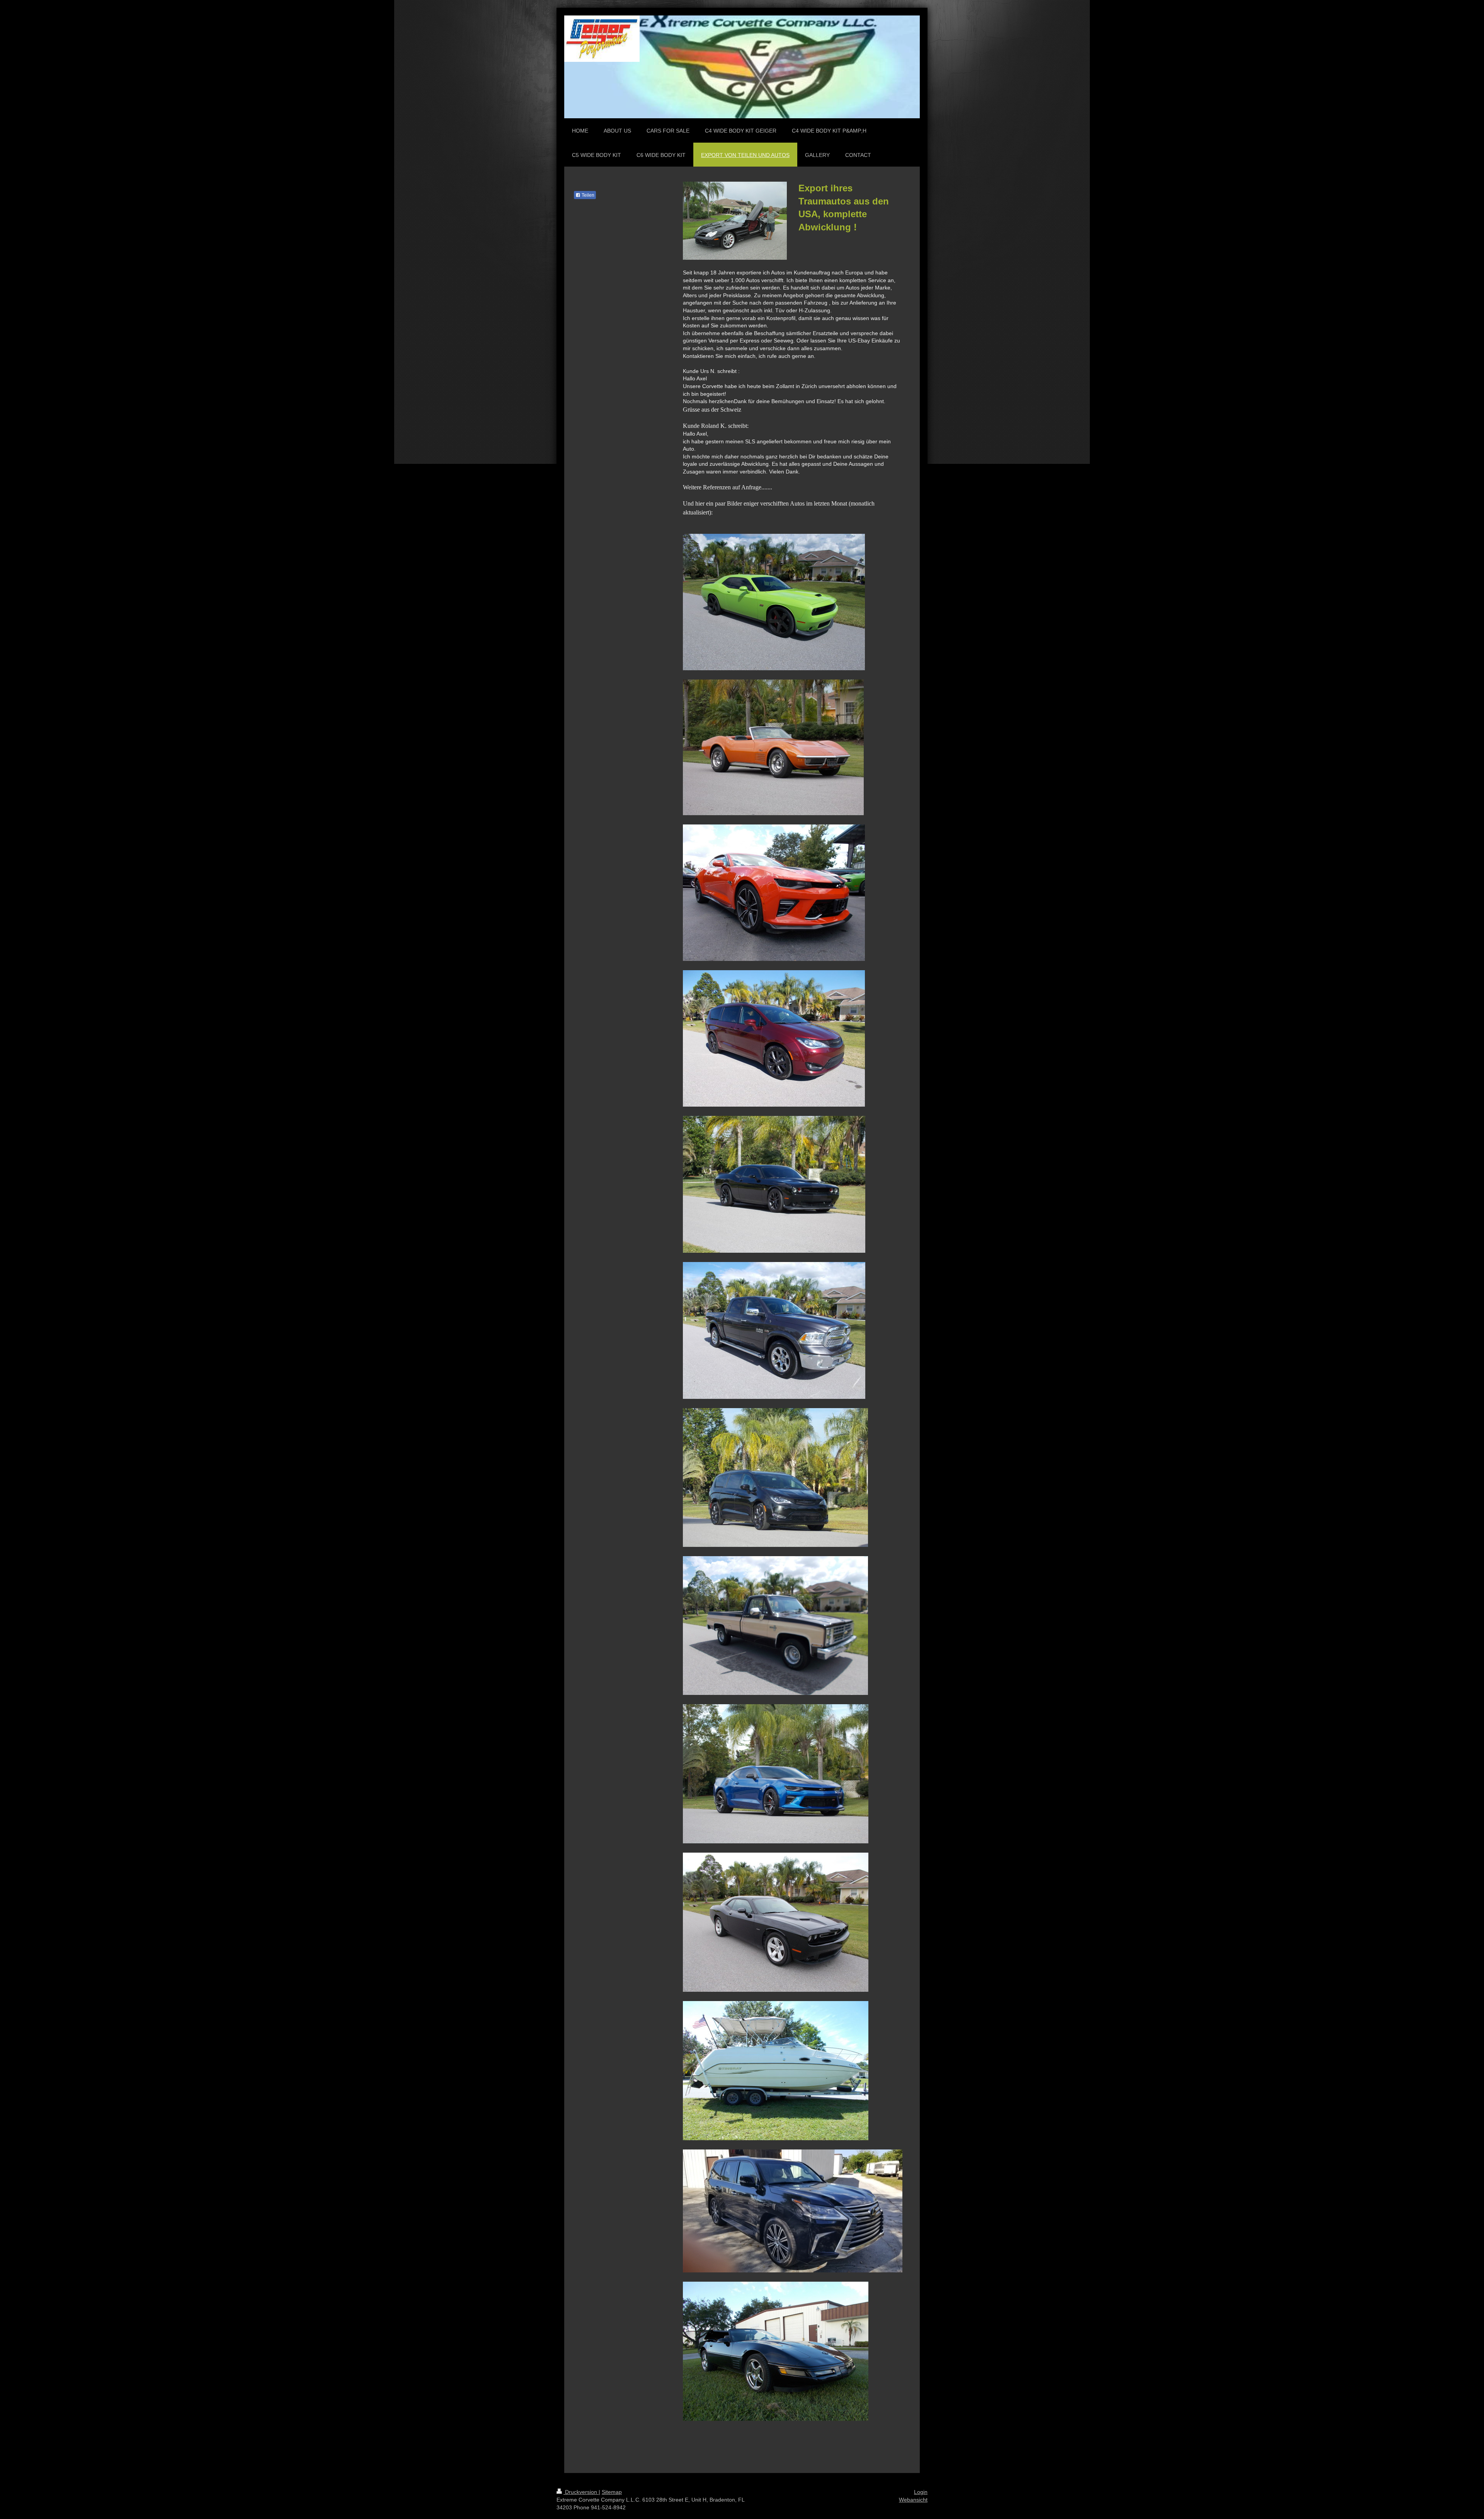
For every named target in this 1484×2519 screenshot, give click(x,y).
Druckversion (581, 2492)
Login (921, 2492)
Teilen (587, 195)
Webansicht (913, 2500)
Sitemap (612, 2492)
